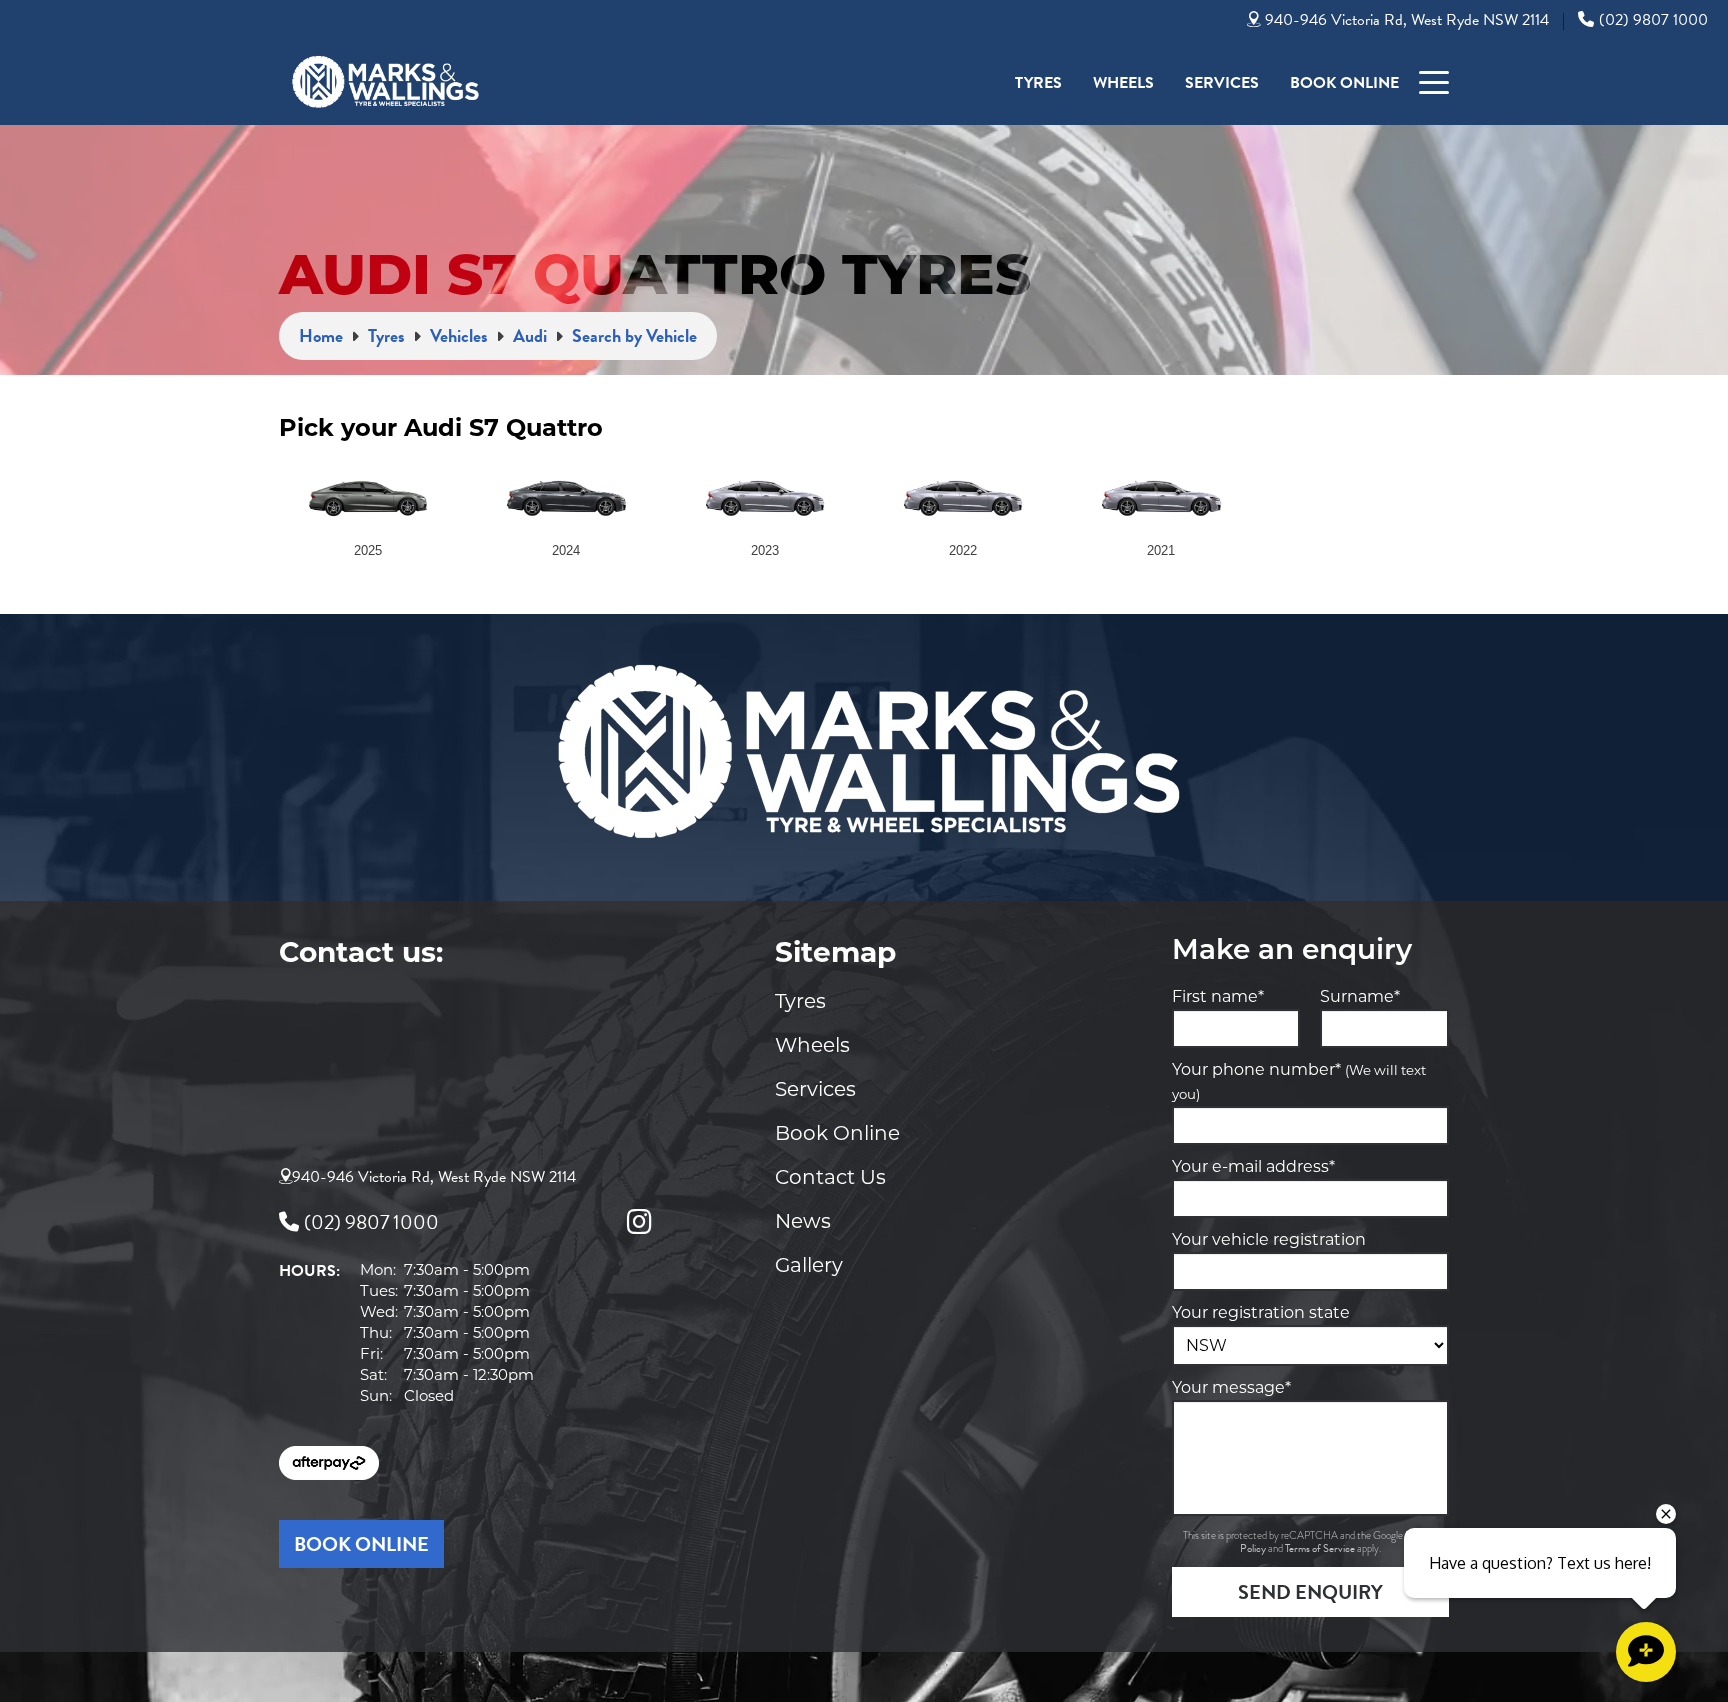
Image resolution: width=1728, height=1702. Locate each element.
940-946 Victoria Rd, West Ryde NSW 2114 (1407, 20)
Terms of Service (1321, 1548)
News (803, 1221)
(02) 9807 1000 (1653, 20)
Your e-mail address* (1253, 1166)
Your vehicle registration (1269, 1239)
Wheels (1123, 83)
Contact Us (830, 1177)
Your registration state (1261, 1312)
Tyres (1038, 83)
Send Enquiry (1310, 1592)
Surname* (1360, 996)
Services (1222, 83)
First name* (1218, 996)
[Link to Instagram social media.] (639, 1222)
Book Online (1344, 83)
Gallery (809, 1265)
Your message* (1231, 1387)
